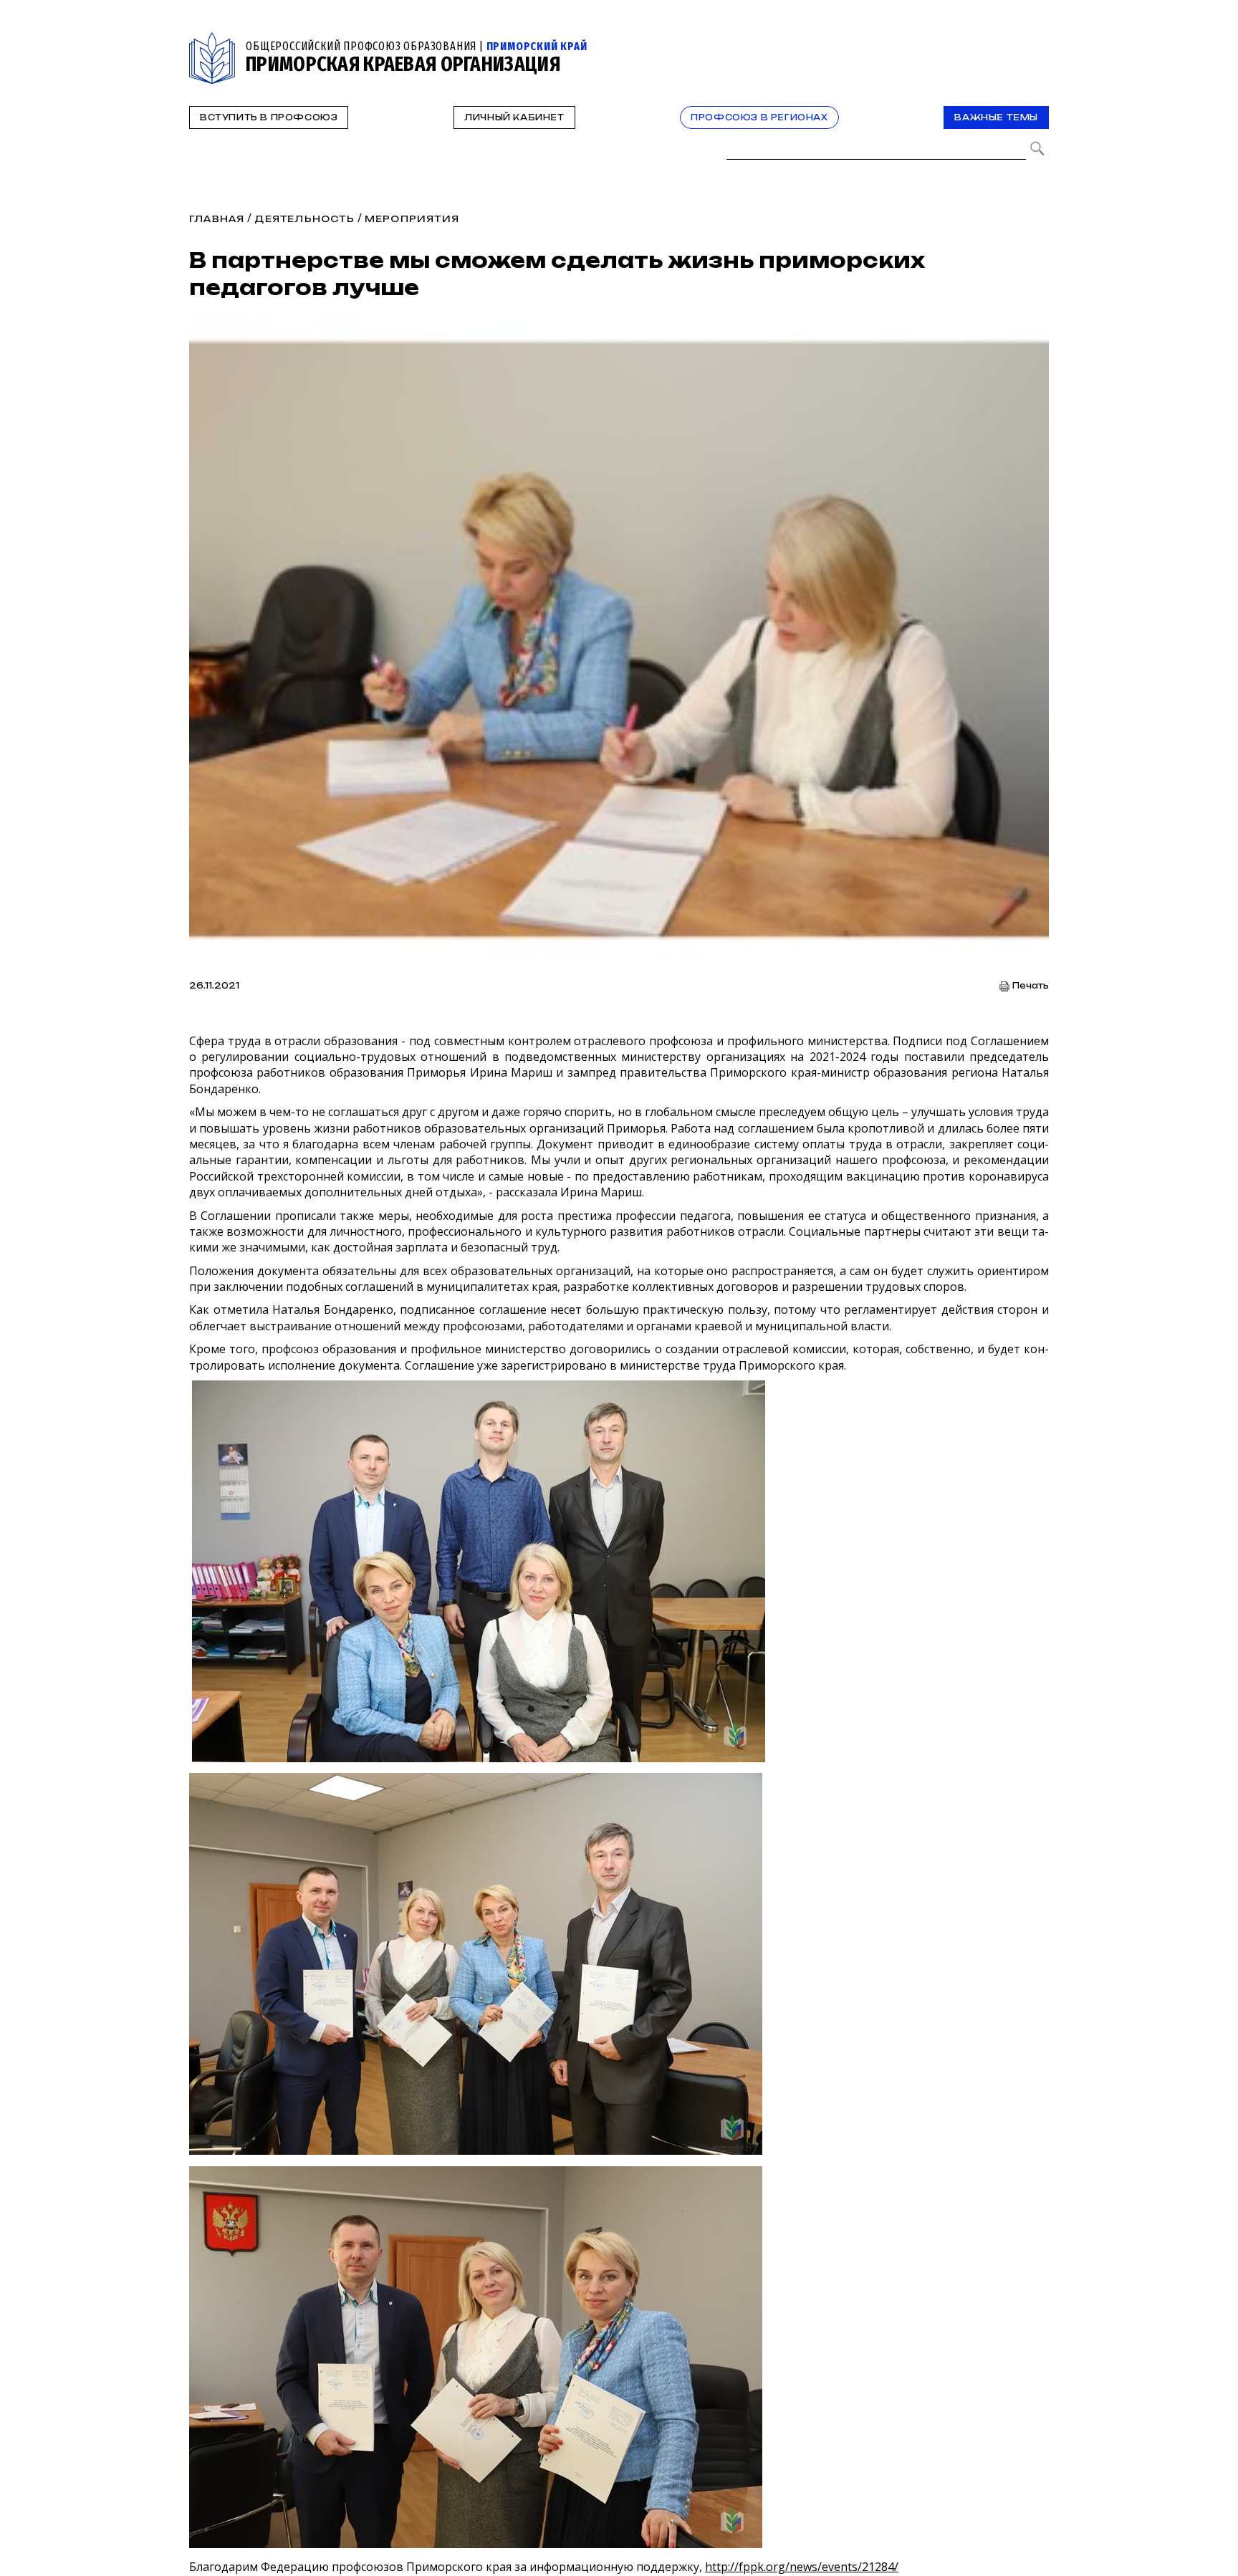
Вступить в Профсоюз (269, 117)
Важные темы (996, 117)
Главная (217, 219)
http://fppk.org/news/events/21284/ (802, 2567)
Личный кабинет (514, 117)
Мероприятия (412, 219)
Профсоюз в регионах (759, 117)
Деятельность (304, 219)
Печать (1031, 986)
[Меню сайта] (1037, 40)
